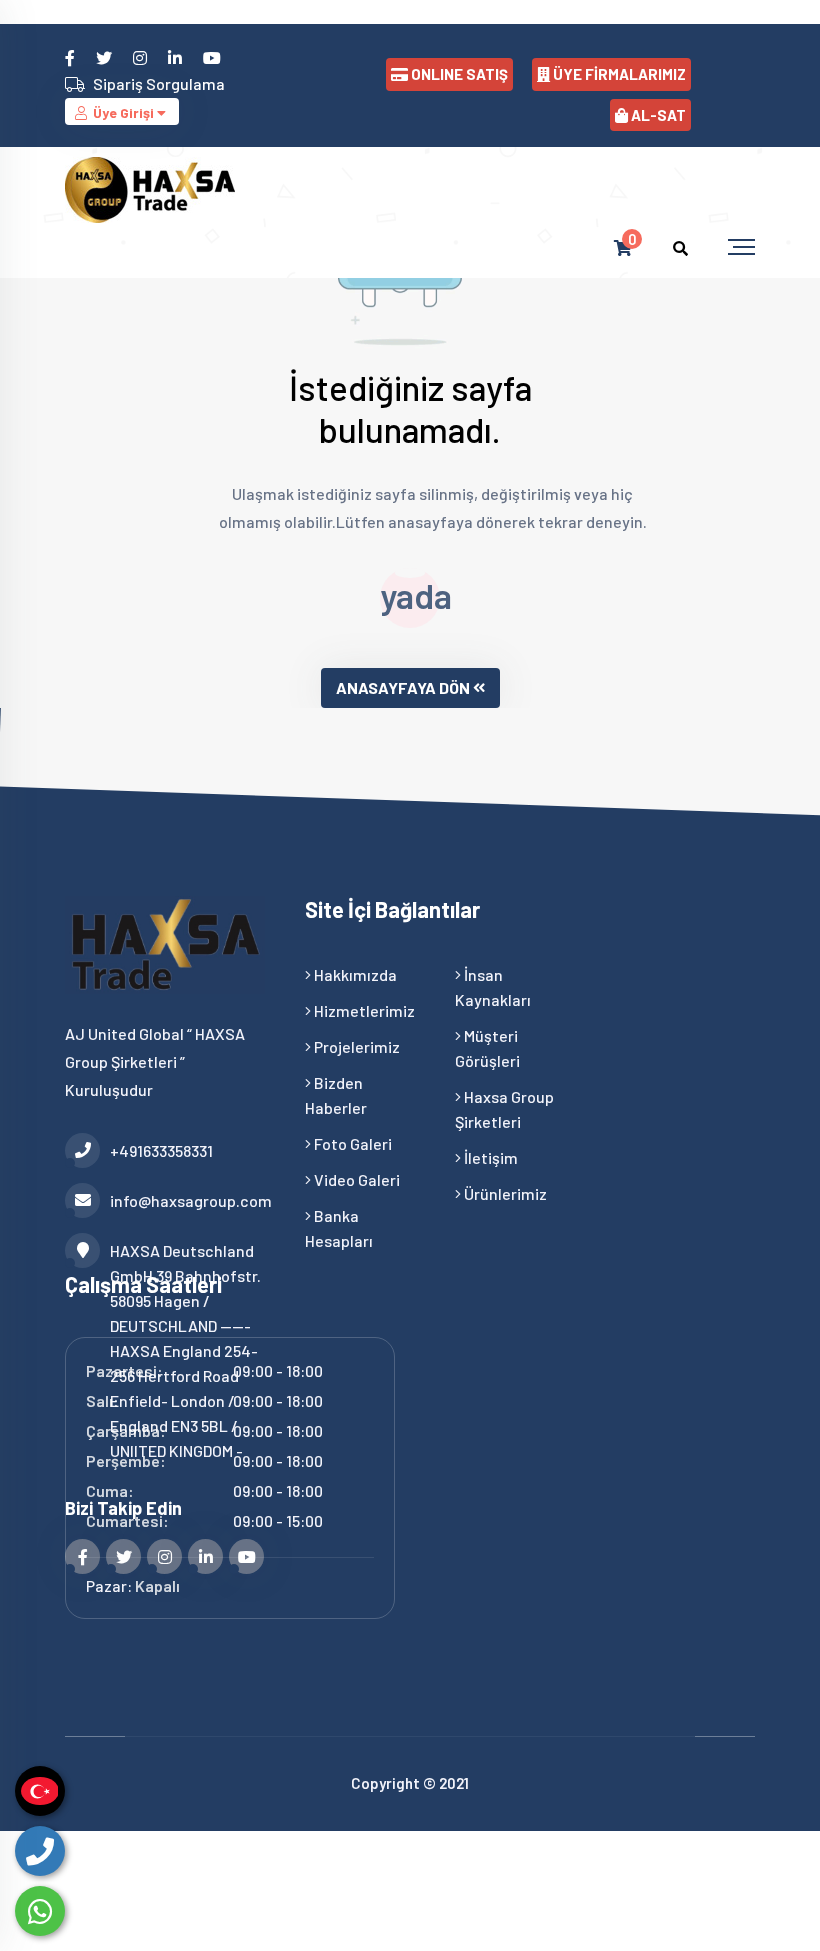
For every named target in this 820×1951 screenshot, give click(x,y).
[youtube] (213, 57)
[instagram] (141, 57)
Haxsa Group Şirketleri (504, 1109)
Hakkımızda (354, 974)
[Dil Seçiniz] (40, 1791)
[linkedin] (176, 57)
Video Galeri (355, 1179)
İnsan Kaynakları (493, 987)
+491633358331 (161, 1150)
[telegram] (105, 57)
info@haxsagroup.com (191, 1200)
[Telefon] (40, 1851)
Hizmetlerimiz (363, 1010)
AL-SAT (658, 115)
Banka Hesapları (339, 1228)
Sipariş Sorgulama (159, 83)
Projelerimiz (355, 1046)
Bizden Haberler (336, 1095)
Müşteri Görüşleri (487, 1048)
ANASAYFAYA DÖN (403, 687)
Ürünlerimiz (504, 1193)
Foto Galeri (351, 1143)
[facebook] (71, 57)
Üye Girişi (123, 112)
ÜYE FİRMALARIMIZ (619, 74)
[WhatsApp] (40, 1911)
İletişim (489, 1157)
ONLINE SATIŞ (459, 74)
